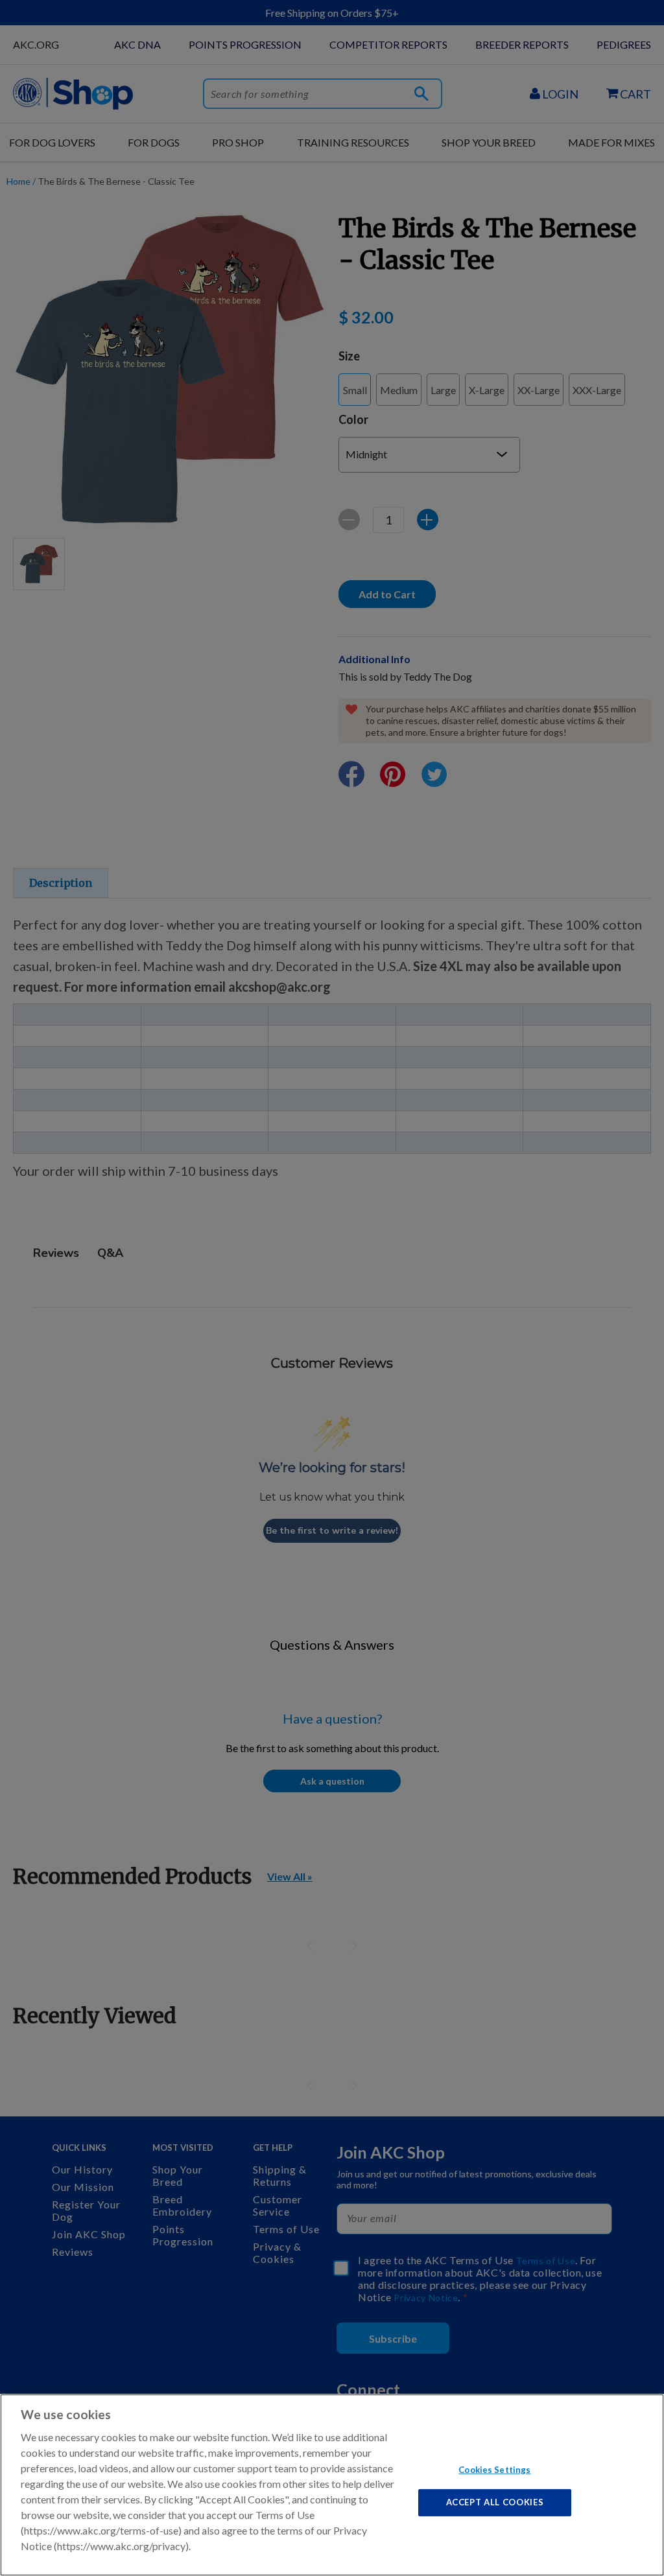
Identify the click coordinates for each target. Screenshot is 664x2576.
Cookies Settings (494, 2469)
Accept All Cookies (495, 2502)
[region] (332, 2485)
